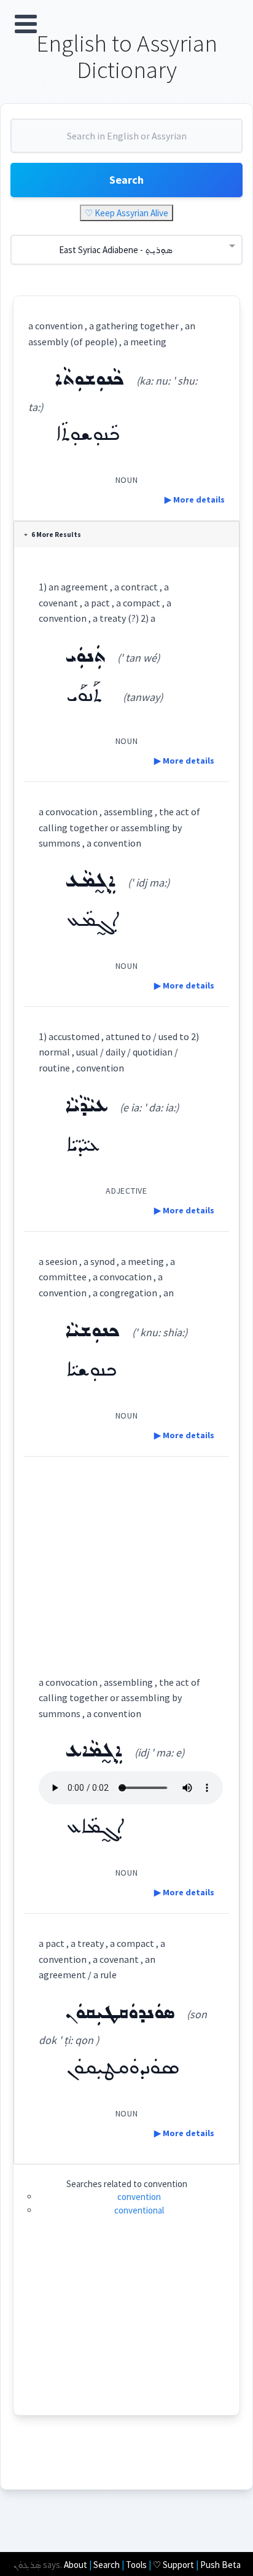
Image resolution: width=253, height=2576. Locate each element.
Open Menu (26, 24)
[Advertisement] (126, 1555)
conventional (139, 2210)
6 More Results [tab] (56, 534)
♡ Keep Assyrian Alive (126, 213)
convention (139, 2197)
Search (126, 180)
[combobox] (126, 141)
